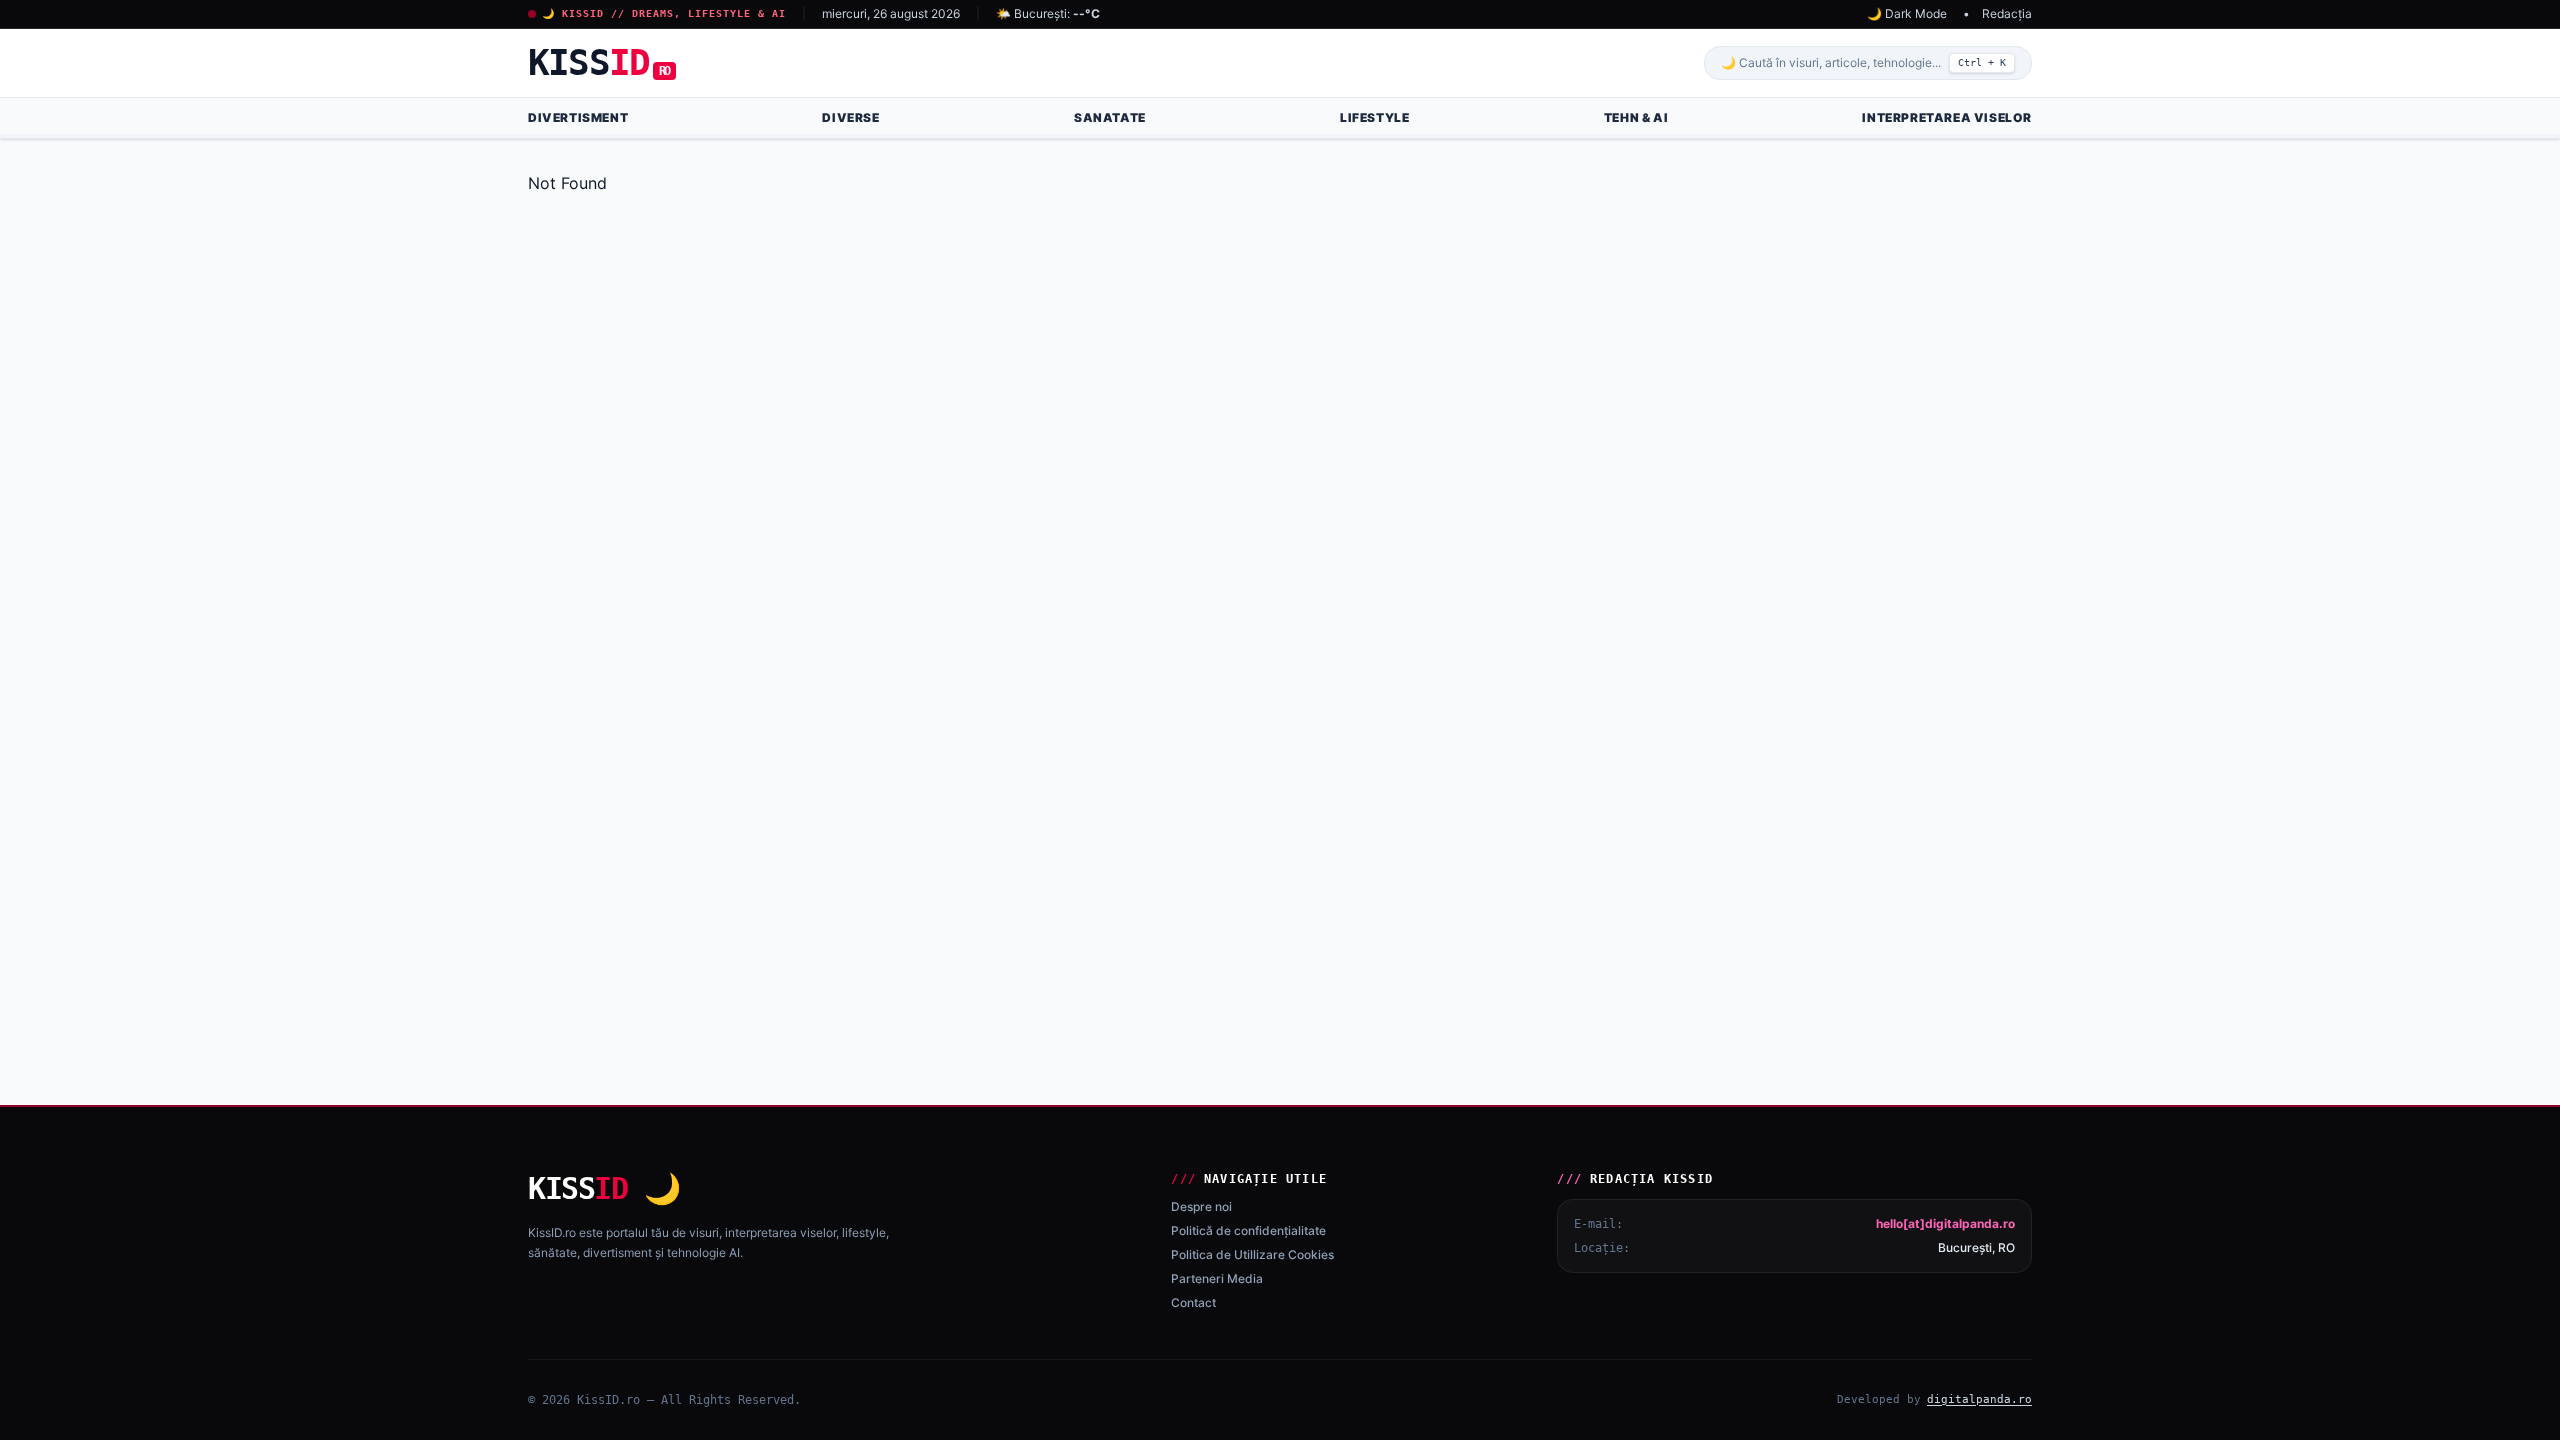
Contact (1193, 1302)
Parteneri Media (1217, 1278)
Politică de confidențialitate (1248, 1230)
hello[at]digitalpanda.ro (1945, 1223)
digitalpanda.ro (1979, 1399)
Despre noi (1201, 1206)
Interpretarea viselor (1947, 117)
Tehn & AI (1636, 117)
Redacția (2007, 13)
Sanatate (1110, 117)
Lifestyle (1374, 117)
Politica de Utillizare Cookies (1252, 1254)
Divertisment (578, 117)
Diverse (850, 117)
